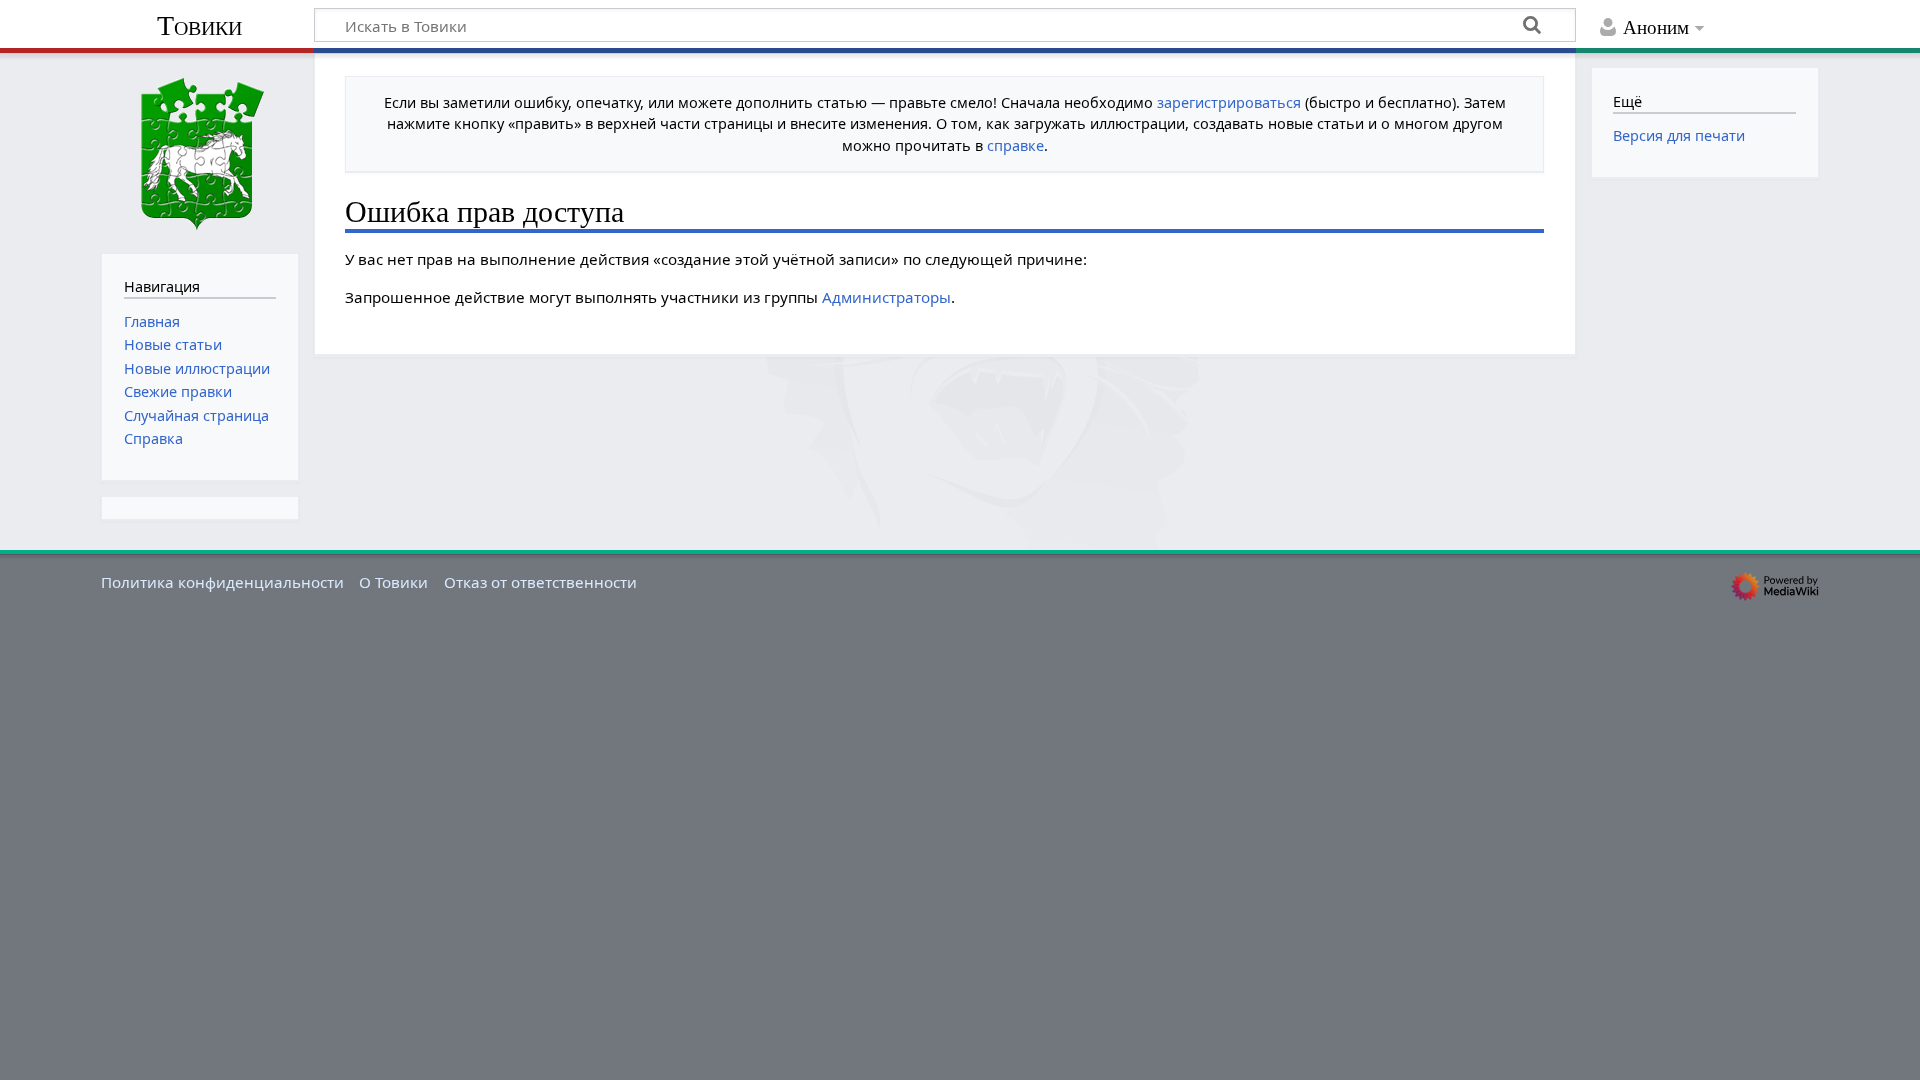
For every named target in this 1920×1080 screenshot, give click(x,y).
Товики (199, 25)
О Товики (393, 582)
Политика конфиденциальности (222, 582)
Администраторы (886, 297)
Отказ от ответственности (540, 582)
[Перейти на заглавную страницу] (200, 151)
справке (1015, 145)
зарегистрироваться (1229, 102)
